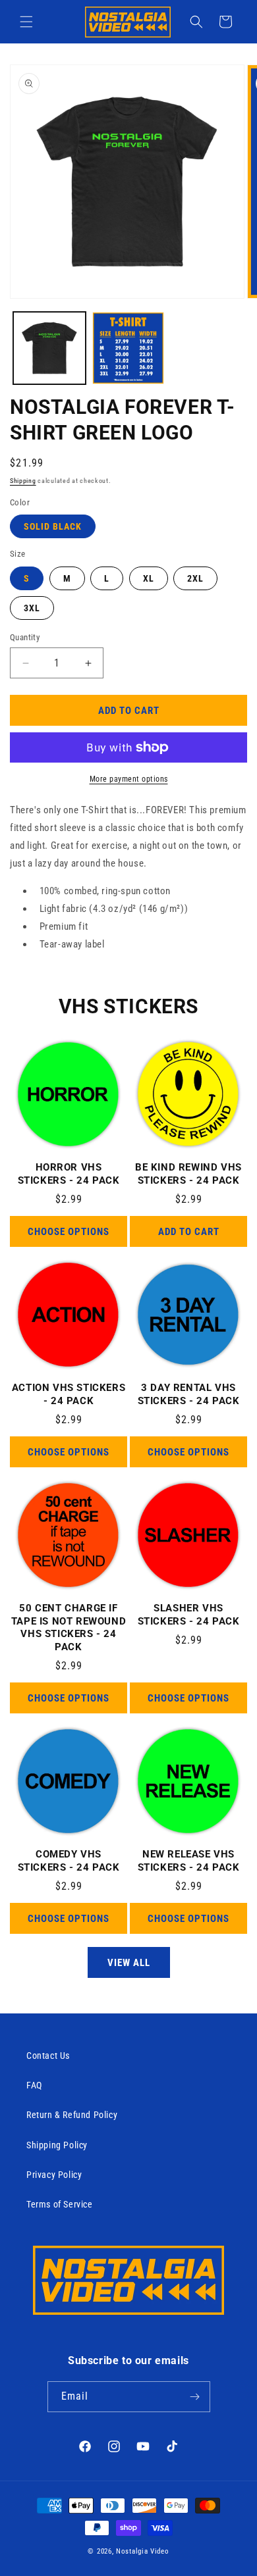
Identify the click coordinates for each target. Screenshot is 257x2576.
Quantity (25, 637)
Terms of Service (60, 2204)
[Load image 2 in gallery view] (128, 348)
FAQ (34, 2085)
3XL (32, 608)
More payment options (129, 779)
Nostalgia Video (143, 2551)
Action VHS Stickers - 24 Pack (69, 1394)
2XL (195, 578)
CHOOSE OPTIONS (69, 1232)
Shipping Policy (57, 2145)
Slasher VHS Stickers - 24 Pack (189, 1615)
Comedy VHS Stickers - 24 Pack (69, 1861)
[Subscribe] (195, 2397)
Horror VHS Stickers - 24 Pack (69, 1174)
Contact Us (48, 2056)
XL (149, 578)
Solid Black (53, 526)
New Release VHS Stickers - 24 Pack (189, 1861)
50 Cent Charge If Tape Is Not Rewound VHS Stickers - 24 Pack (69, 1628)
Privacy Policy (54, 2175)
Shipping (23, 481)
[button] (26, 22)
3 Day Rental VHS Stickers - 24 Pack (189, 1394)
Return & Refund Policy (72, 2115)
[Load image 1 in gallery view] (49, 348)
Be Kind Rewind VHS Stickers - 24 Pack (188, 1174)
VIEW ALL (129, 1963)
